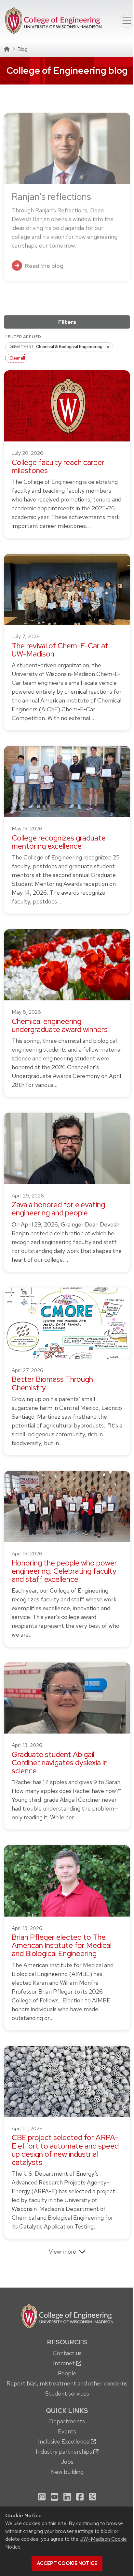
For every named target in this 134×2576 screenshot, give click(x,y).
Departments (67, 2421)
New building (67, 2472)
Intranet (65, 2363)
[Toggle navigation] (127, 21)
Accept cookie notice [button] (67, 2563)
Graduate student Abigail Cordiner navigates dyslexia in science (60, 1763)
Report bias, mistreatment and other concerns (67, 2383)
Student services (67, 2393)
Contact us (67, 2353)
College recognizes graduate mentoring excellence (59, 842)
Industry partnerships (65, 2452)
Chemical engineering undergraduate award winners (60, 1025)
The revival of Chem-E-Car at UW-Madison (60, 650)
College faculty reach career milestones (58, 466)
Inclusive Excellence (64, 2441)
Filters (67, 322)
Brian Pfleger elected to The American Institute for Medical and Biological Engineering (62, 1945)
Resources (67, 2342)
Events (67, 2431)
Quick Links (67, 2411)
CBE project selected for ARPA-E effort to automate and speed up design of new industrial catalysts (65, 2150)
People (67, 2373)
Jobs (67, 2462)
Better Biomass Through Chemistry (52, 1383)
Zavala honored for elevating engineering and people (58, 1209)
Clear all (17, 358)
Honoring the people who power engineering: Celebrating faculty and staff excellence (64, 1571)
